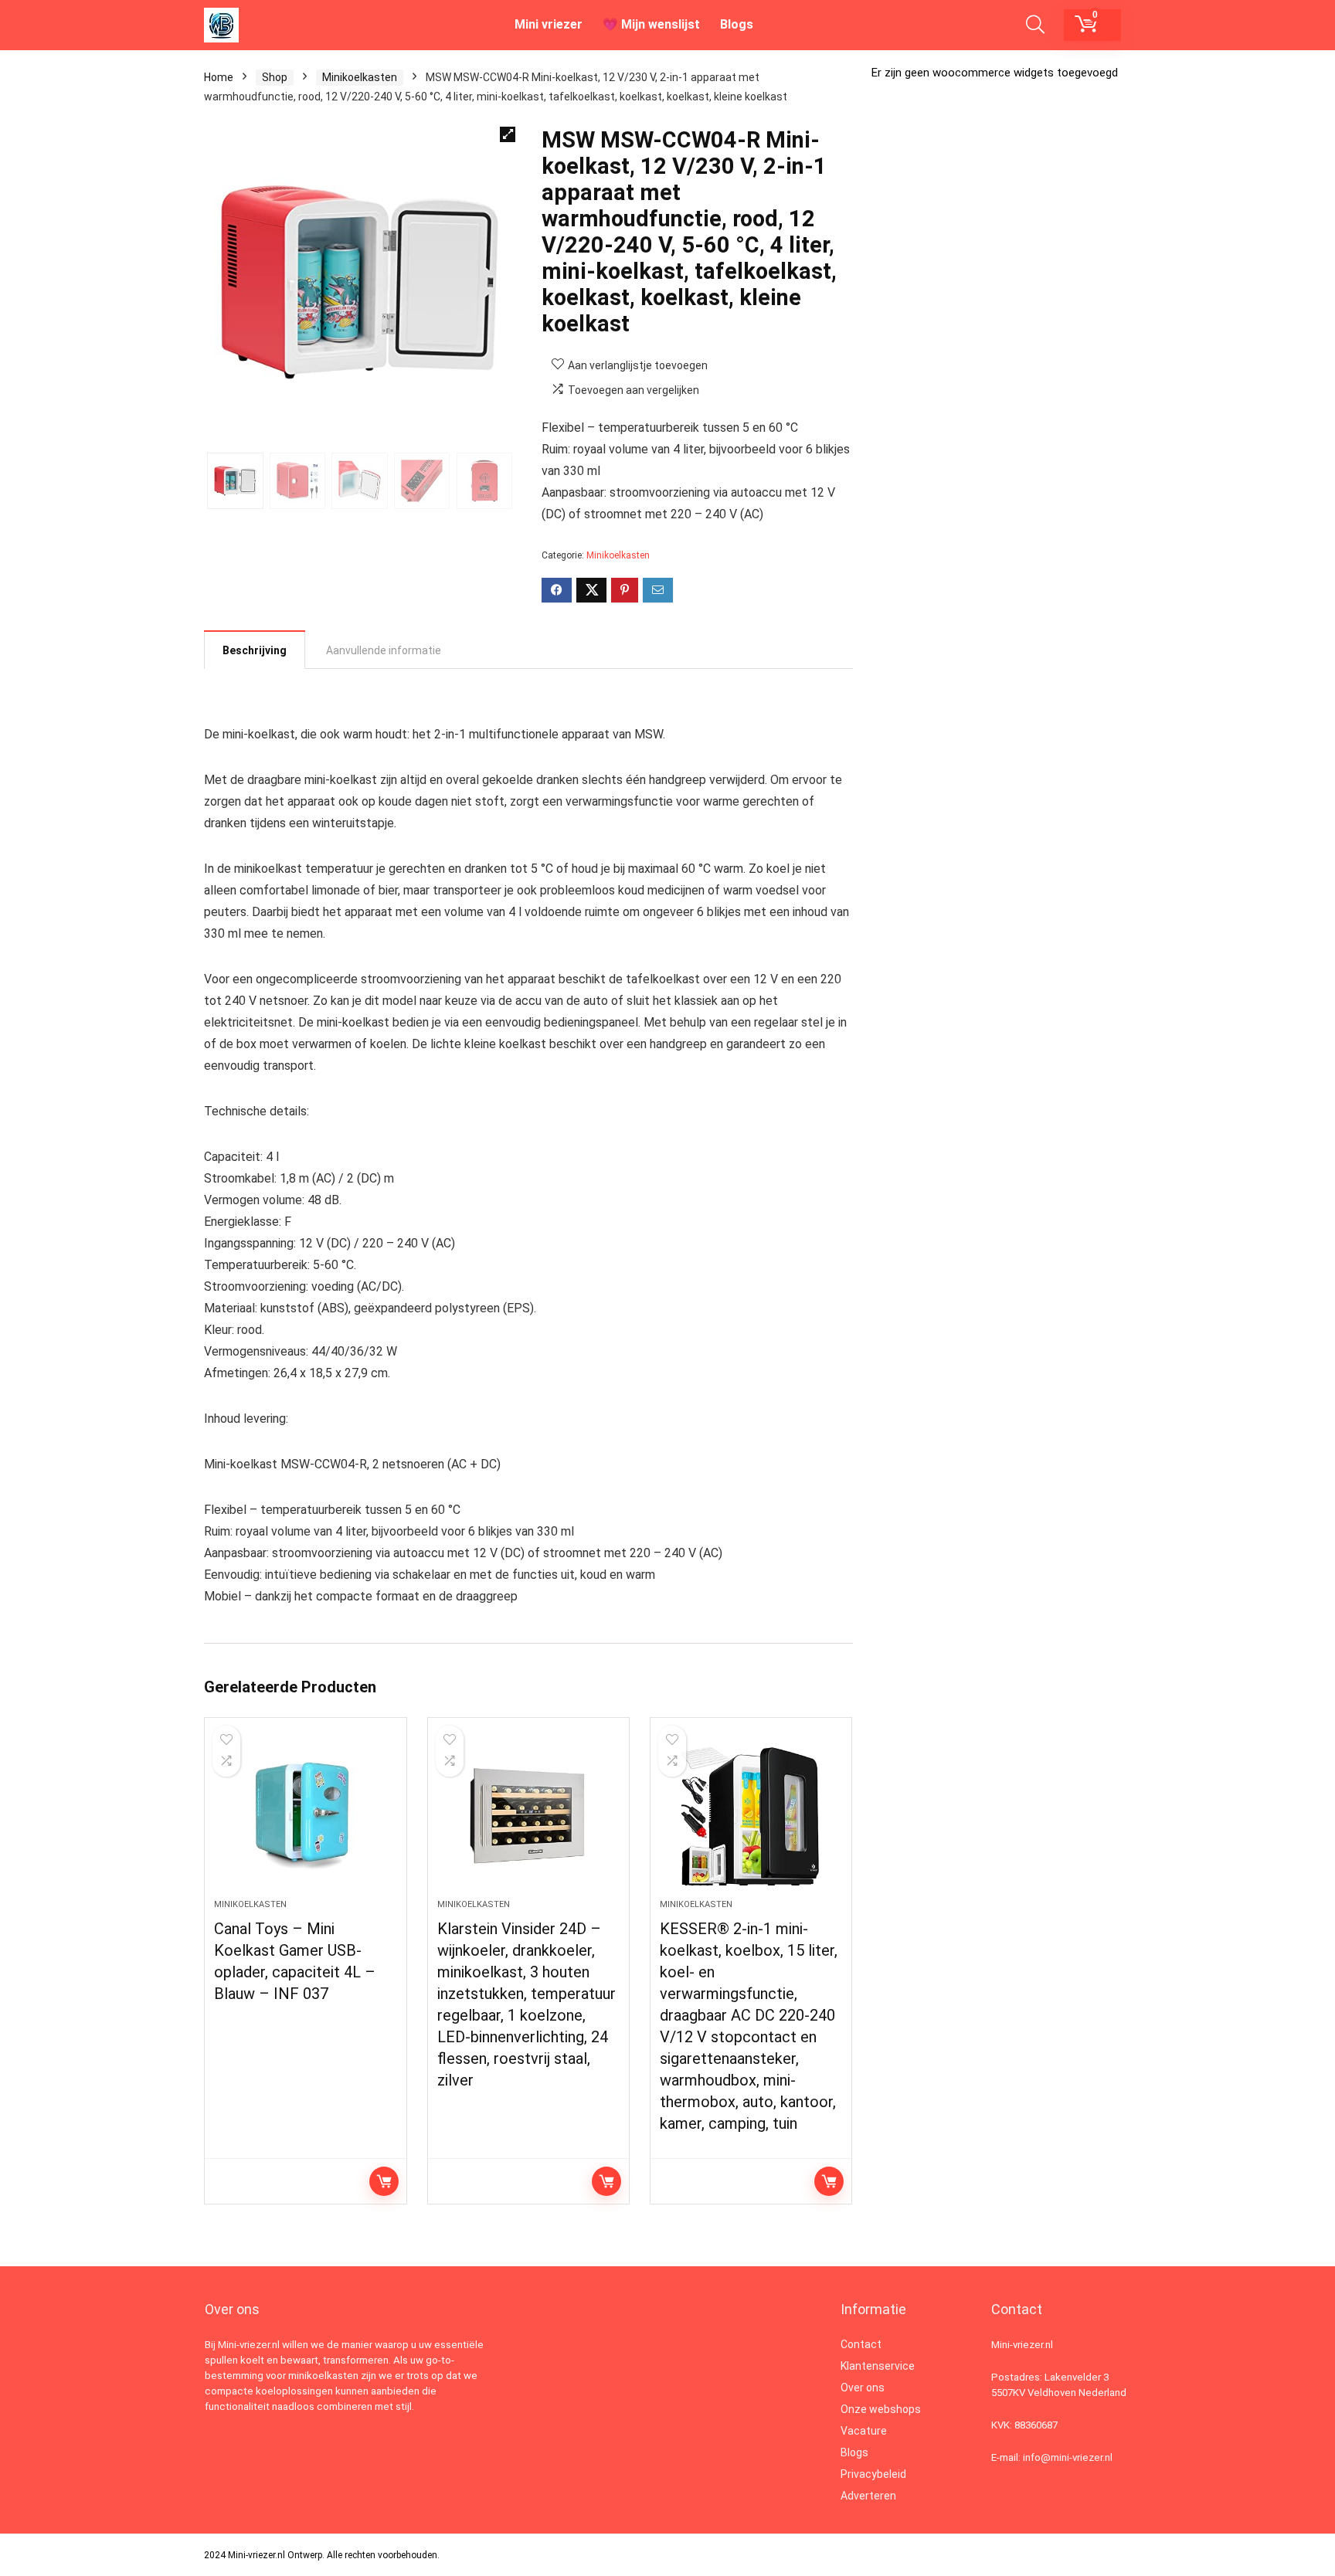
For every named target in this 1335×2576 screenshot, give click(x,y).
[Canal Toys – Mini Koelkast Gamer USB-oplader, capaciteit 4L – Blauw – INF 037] (305, 1816)
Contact (861, 2344)
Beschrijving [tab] (255, 650)
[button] (508, 134)
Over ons (863, 2388)
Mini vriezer (549, 24)
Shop (275, 77)
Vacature (864, 2431)
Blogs (737, 24)
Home (219, 77)
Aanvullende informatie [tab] (384, 650)
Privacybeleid (873, 2474)
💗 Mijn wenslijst (651, 24)
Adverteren (868, 2496)
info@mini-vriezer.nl (1068, 2457)
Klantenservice (878, 2366)
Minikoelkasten (360, 77)
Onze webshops (881, 2409)
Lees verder (384, 2181)
